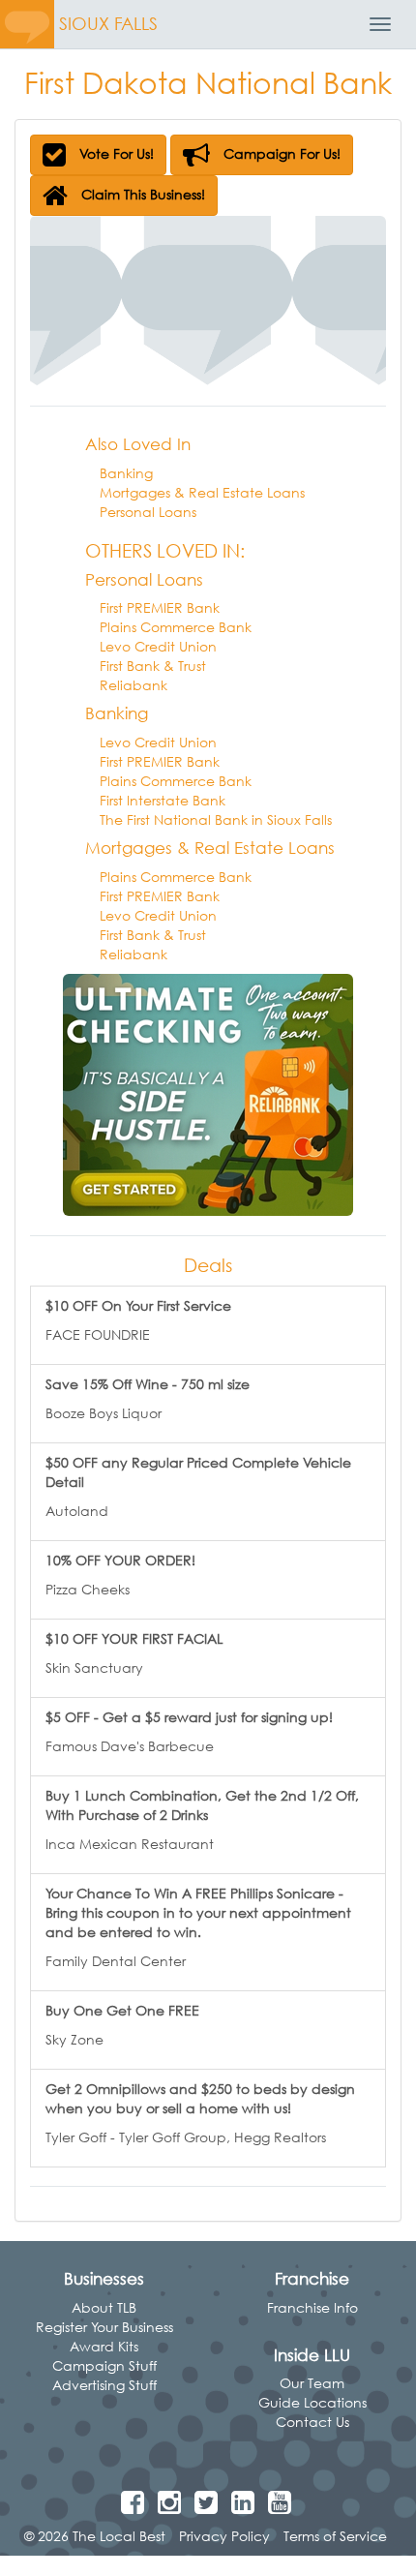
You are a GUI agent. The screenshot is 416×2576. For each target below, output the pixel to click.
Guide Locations (312, 2402)
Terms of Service (335, 2536)
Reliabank (134, 685)
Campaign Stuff (104, 2365)
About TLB (104, 2307)
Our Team (312, 2383)
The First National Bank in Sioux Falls (216, 819)
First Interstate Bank (163, 800)
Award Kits (104, 2346)
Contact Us (312, 2422)
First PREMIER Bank (160, 607)
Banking (126, 473)
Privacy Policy (224, 2536)
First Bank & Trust (153, 666)
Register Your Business (104, 2327)
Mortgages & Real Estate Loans (202, 492)
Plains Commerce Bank (176, 627)
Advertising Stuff (104, 2385)
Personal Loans (148, 512)
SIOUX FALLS (108, 24)
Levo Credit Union (158, 646)
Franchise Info (312, 2307)
